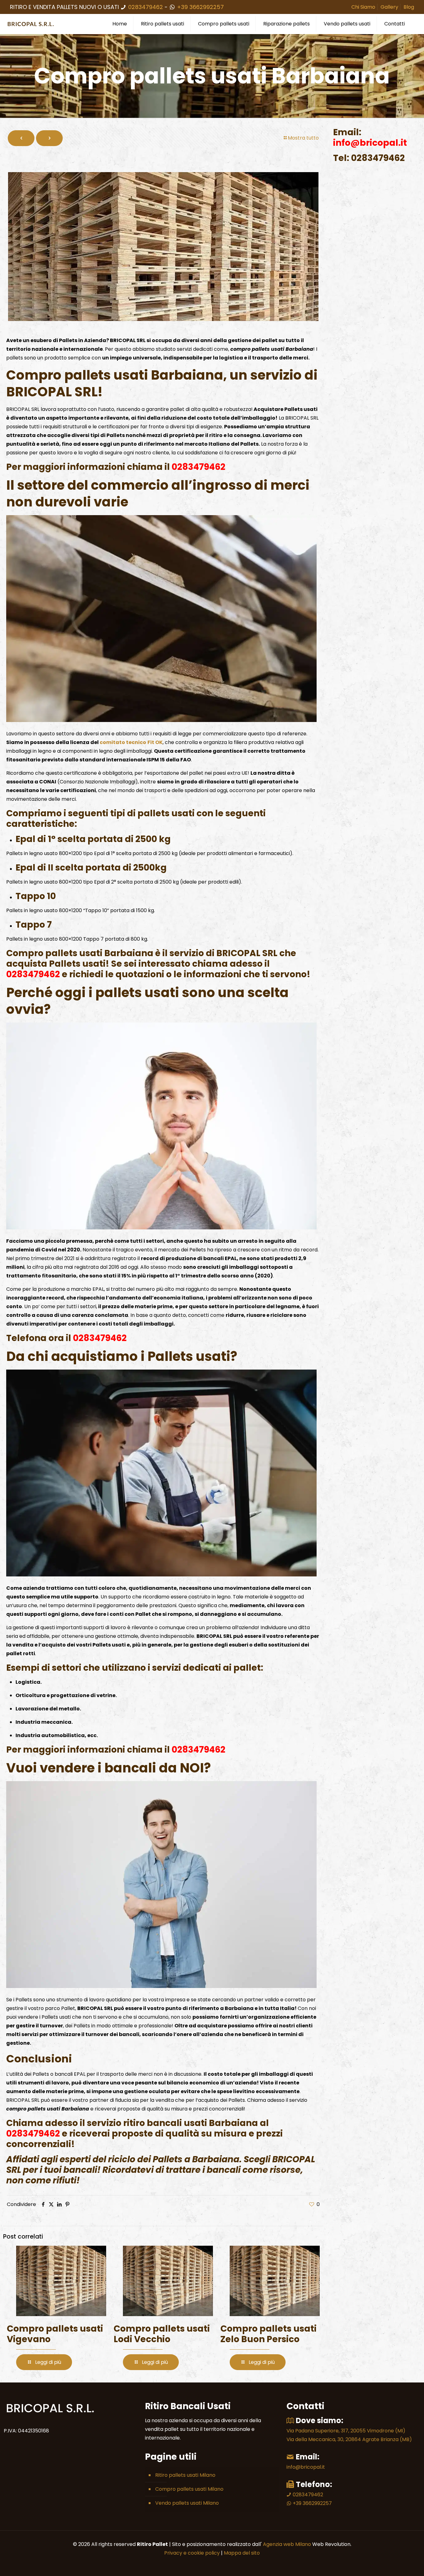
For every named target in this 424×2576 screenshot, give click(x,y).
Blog (409, 7)
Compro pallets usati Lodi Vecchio (162, 2334)
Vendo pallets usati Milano (187, 2503)
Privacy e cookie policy (192, 2553)
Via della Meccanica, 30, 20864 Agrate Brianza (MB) (349, 2439)
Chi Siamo (363, 7)
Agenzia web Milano (286, 2544)
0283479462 (146, 7)
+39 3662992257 (200, 7)
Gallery (389, 7)
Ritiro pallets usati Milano (185, 2475)
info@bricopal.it (306, 2467)
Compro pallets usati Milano (189, 2489)
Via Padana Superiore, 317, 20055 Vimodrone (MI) (346, 2431)
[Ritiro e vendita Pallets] (31, 24)
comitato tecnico (123, 742)
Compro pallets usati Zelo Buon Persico (268, 2334)
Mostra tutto (303, 138)
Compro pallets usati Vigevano (55, 2334)
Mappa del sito (242, 2553)
